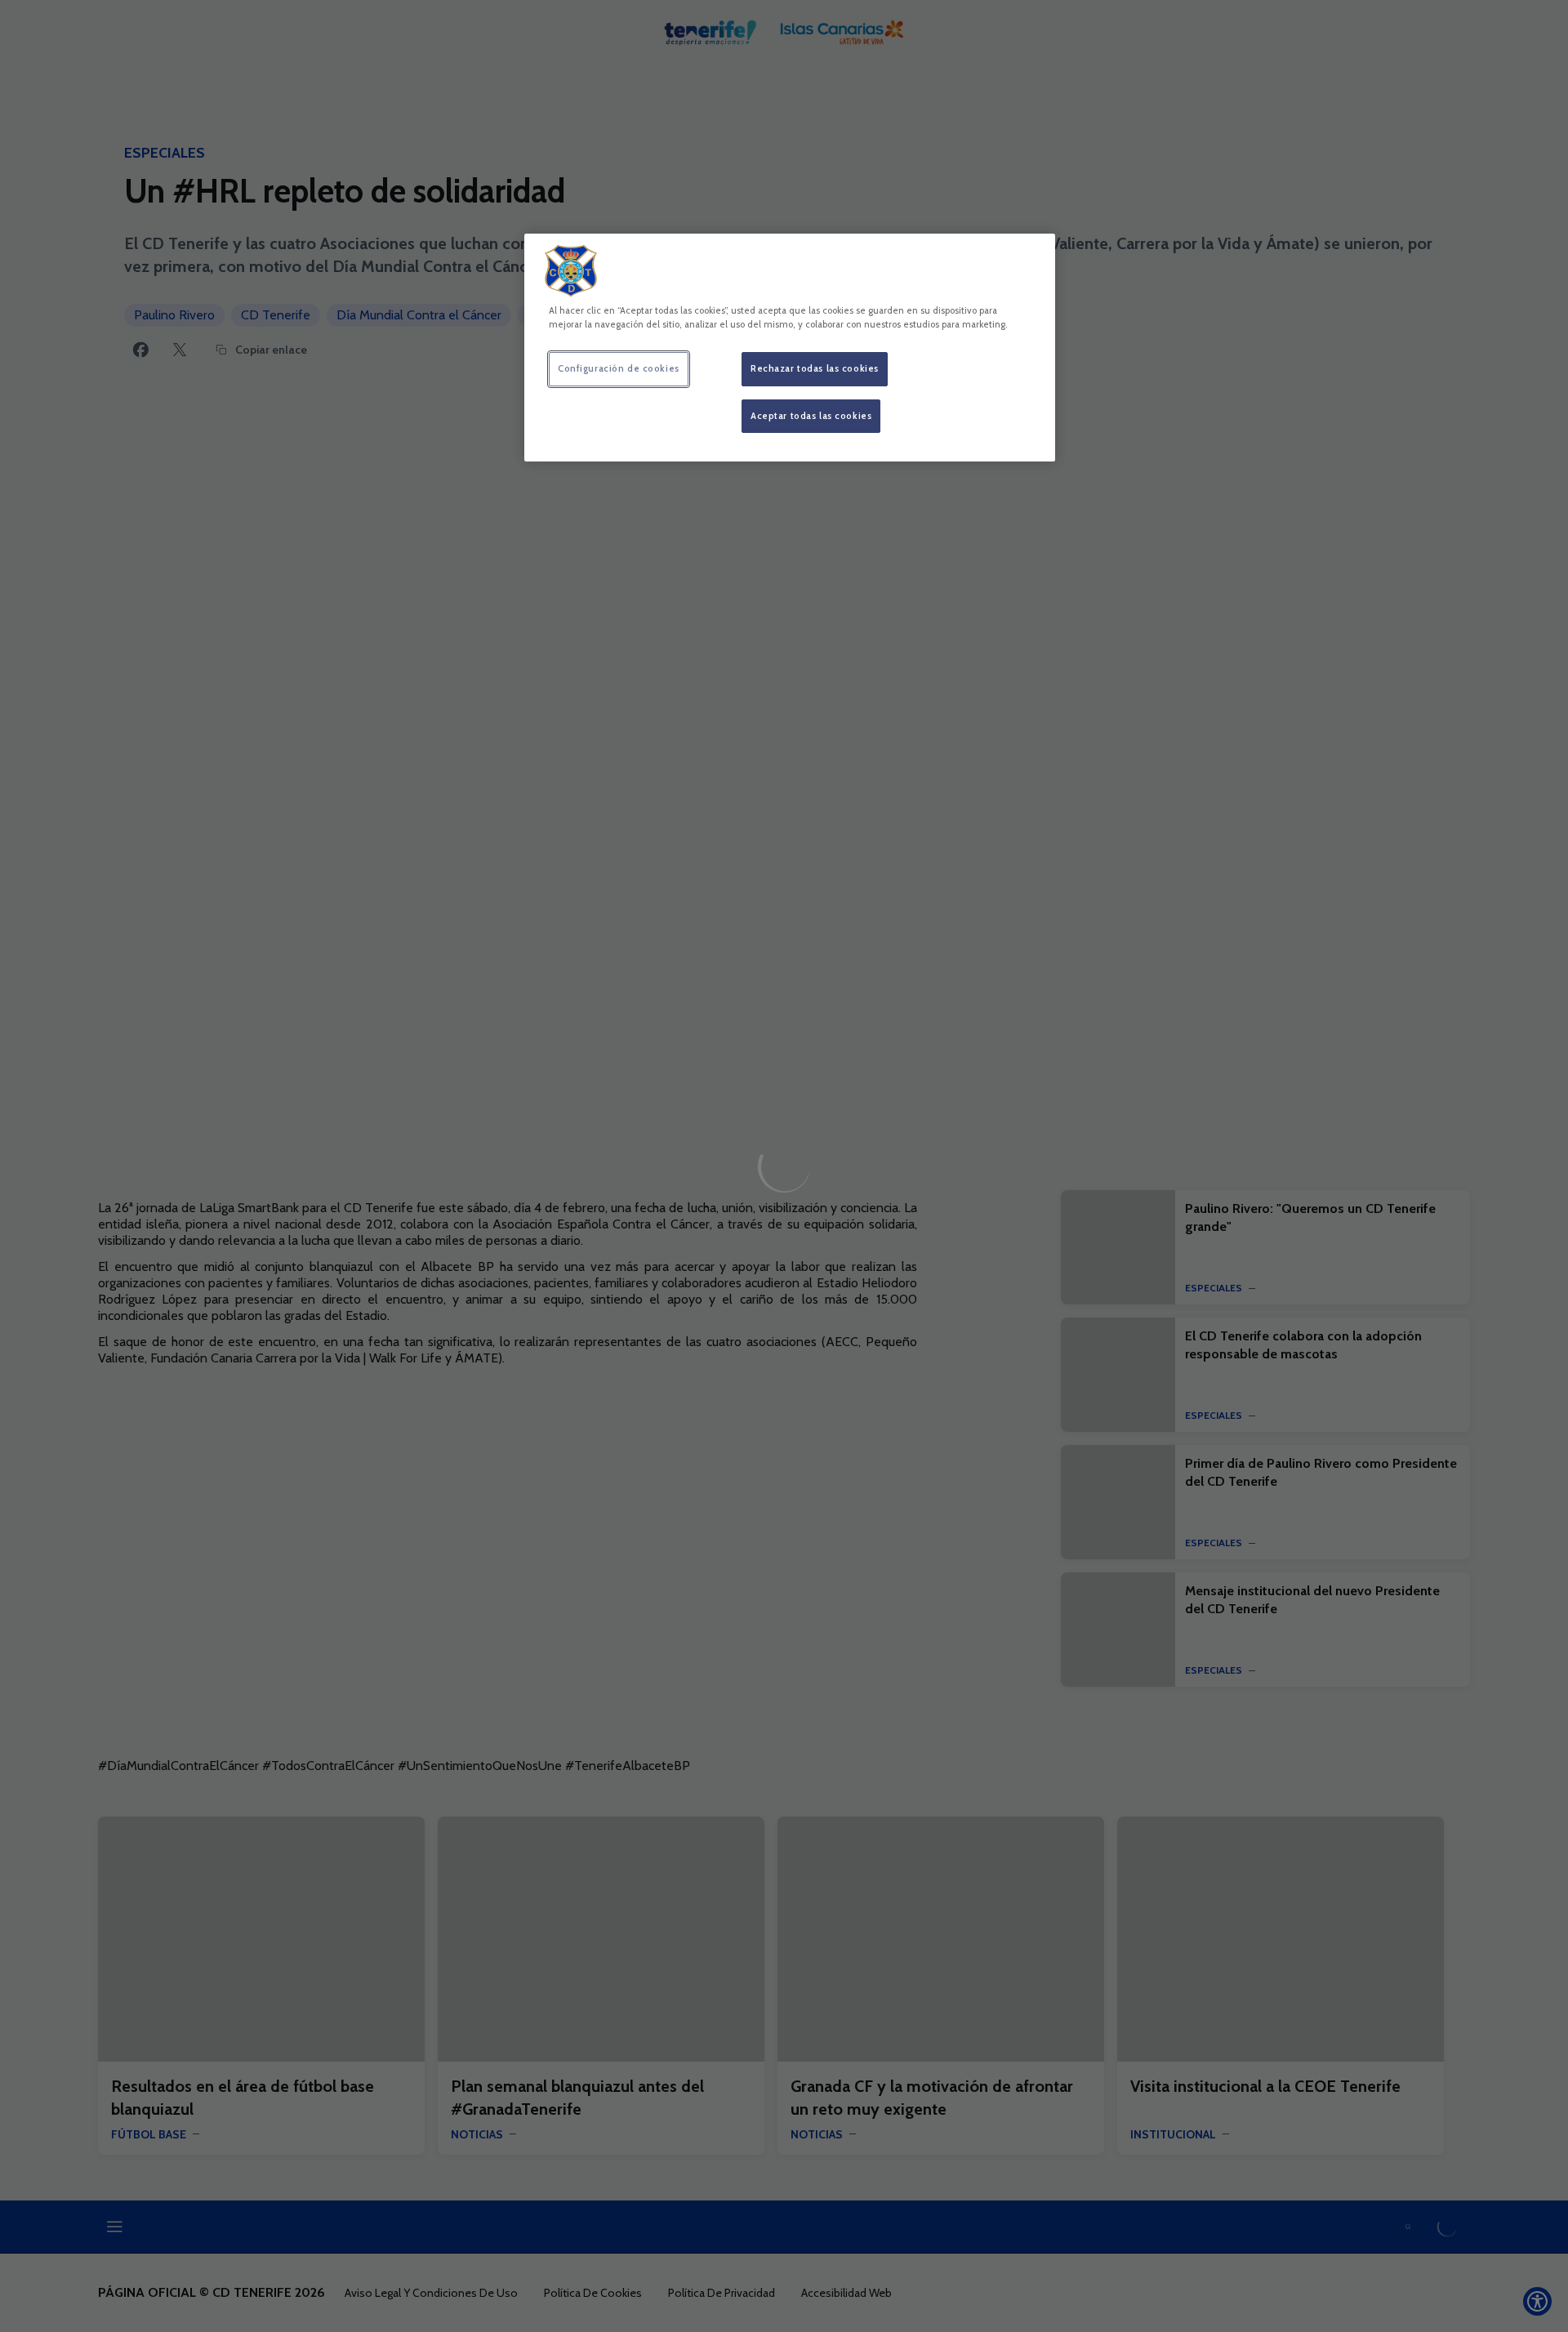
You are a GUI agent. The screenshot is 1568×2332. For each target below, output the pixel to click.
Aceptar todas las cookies (811, 416)
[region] (790, 348)
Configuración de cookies (619, 368)
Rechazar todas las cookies (815, 368)
